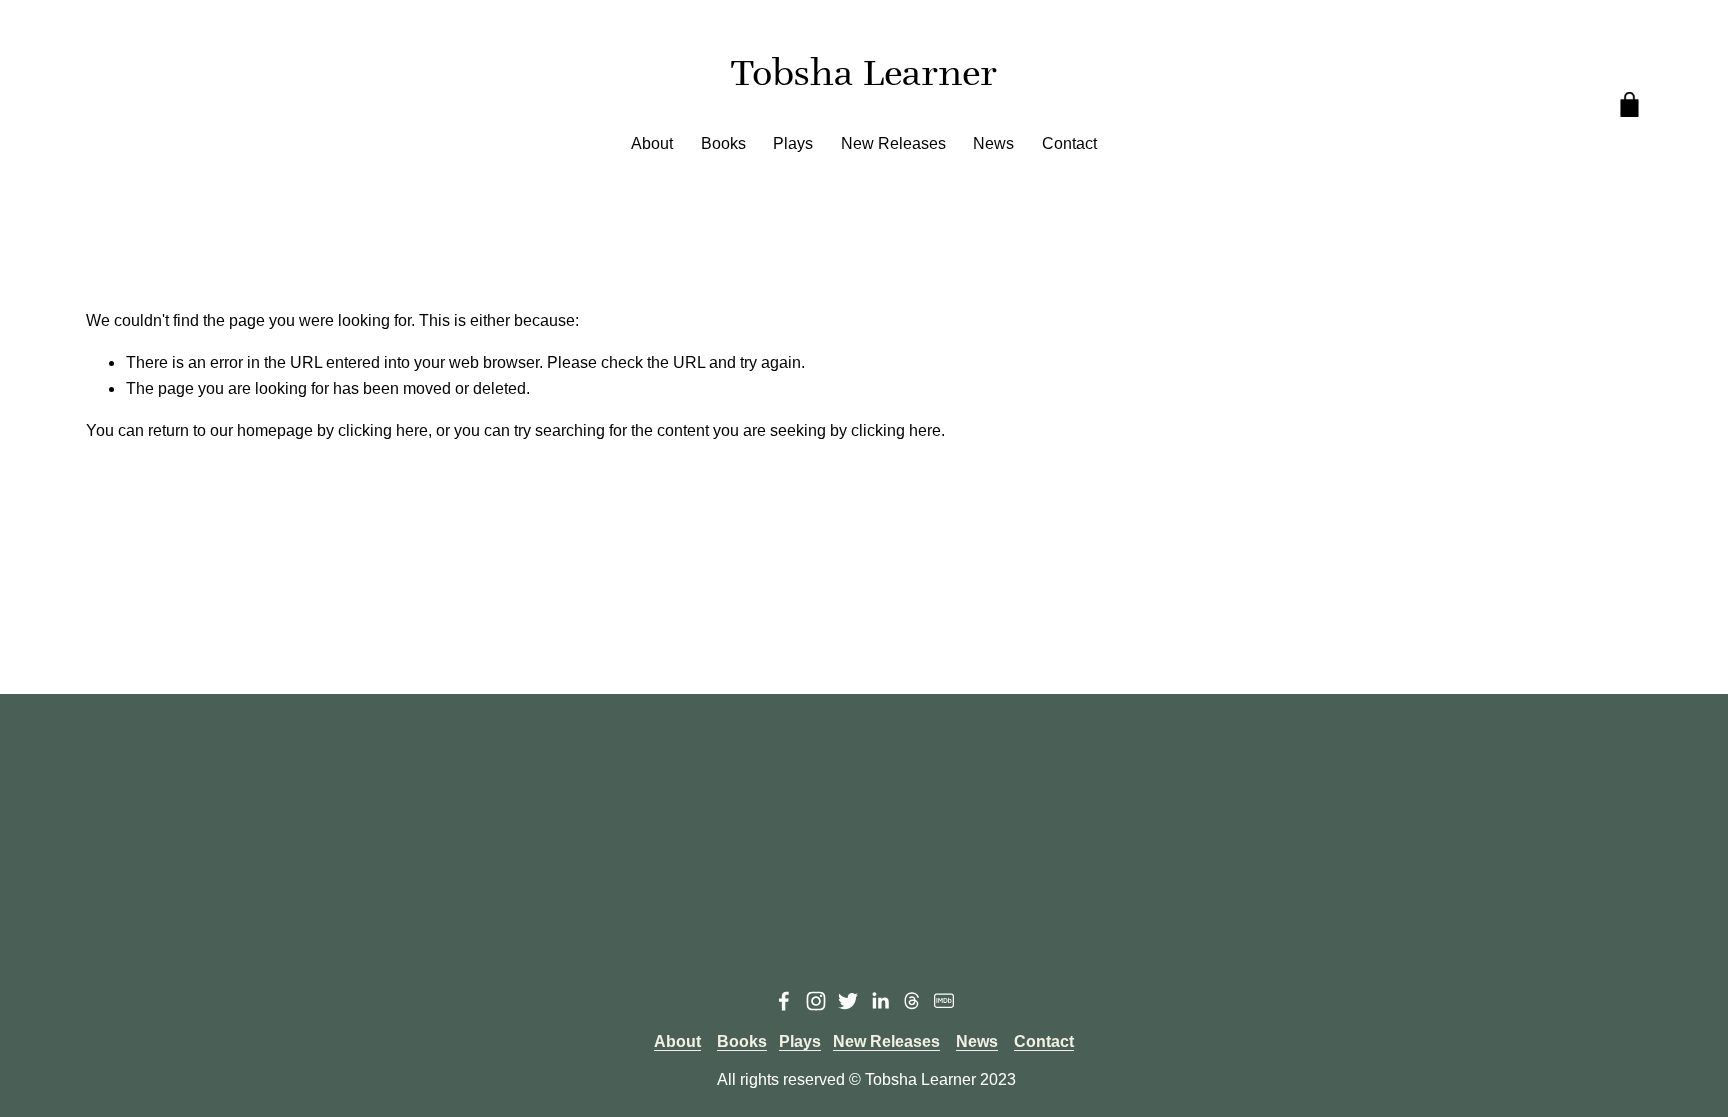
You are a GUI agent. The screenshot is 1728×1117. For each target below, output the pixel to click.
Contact (1069, 143)
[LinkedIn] (880, 1001)
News (993, 143)
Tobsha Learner (864, 72)
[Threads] (912, 1001)
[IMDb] (944, 1001)
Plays (793, 143)
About (652, 143)
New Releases (893, 143)
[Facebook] (784, 1001)
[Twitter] (848, 1001)
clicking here (383, 430)
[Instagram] (816, 1001)
